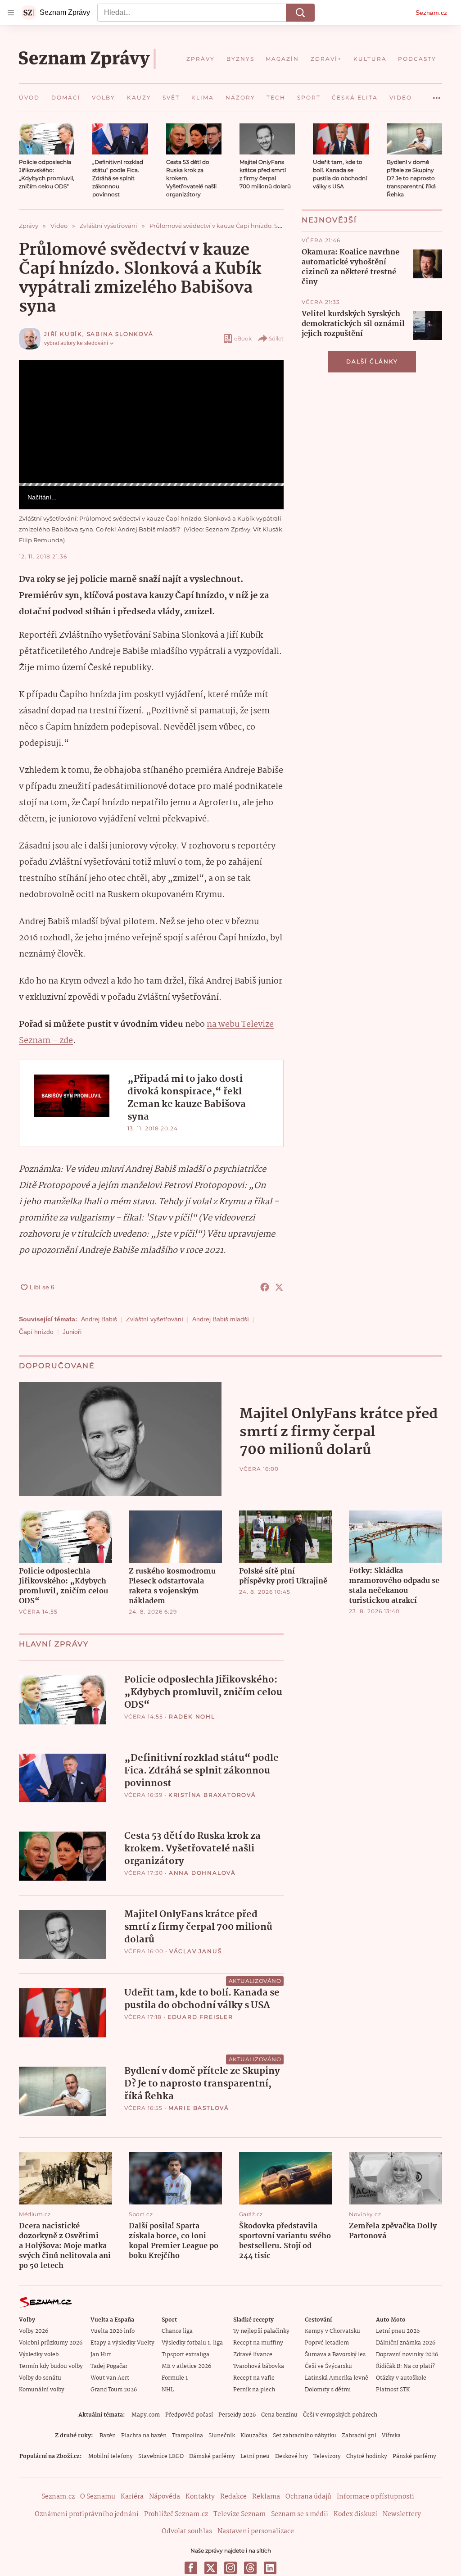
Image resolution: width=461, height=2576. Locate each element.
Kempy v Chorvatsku (332, 2331)
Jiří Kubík (63, 334)
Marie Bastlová (199, 2108)
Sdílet (276, 338)
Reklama (266, 2497)
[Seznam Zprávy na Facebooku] (191, 2568)
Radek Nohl (192, 1717)
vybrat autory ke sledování (76, 343)
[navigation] (11, 13)
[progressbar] (151, 485)
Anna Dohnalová (202, 1873)
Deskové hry (292, 2456)
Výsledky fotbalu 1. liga (192, 2343)
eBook (243, 338)
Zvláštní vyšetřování (155, 1319)
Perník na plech (254, 2390)
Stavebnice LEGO (161, 2456)
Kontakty (200, 2497)
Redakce (233, 2497)
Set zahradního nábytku (305, 2436)
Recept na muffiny (258, 2343)
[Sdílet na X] (279, 1287)
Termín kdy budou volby (51, 2366)
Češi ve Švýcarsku (328, 2366)
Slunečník (222, 2436)
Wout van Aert (110, 2378)
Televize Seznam (240, 2514)
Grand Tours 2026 (114, 2390)
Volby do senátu (40, 2378)
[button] (47, 139)
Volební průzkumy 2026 (51, 2343)
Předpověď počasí (189, 2415)
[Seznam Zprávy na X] (211, 2568)
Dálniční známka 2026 (406, 2343)
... (437, 95)
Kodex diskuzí (355, 2514)
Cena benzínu (279, 2415)
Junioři (72, 1332)
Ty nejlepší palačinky (261, 2331)
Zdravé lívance (253, 2355)
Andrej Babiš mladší (221, 1319)
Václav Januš (196, 1951)
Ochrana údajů (308, 2497)
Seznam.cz (431, 13)
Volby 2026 (34, 2331)
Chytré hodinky (367, 2456)
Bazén (108, 2436)
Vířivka (391, 2436)
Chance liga (177, 2331)
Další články (372, 361)
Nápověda (165, 2497)
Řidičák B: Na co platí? (405, 2366)
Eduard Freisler (200, 2017)
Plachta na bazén (144, 2436)
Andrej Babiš (99, 1319)
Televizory (327, 2456)
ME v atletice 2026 (186, 2366)
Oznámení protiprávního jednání (87, 2514)
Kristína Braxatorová (212, 1795)
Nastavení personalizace (256, 2531)
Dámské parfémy (212, 2456)
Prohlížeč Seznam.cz (176, 2514)
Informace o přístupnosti (375, 2497)
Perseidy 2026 (237, 2415)
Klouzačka (254, 2436)
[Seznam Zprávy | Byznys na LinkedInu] (270, 2568)
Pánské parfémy (414, 2456)
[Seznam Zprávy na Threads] (250, 2568)
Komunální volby (42, 2390)
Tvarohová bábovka (259, 2366)
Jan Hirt (101, 2355)
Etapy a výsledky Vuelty (122, 2343)
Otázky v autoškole (401, 2378)
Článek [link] (36, 384)
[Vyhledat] (300, 13)
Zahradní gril (359, 2436)
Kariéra (132, 2497)
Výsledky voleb (39, 2355)
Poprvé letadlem (327, 2343)
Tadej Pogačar (109, 2366)
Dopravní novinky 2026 (407, 2355)
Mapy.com (146, 2415)
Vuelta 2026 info (113, 2331)
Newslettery (402, 2514)
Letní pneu (255, 2456)
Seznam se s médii (300, 2514)
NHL (168, 2390)
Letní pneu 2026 (398, 2331)
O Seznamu (98, 2497)
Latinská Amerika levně (337, 2378)
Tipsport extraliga (185, 2355)
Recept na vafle (254, 2378)
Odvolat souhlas (187, 2531)
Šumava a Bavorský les (335, 2355)
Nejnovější (329, 220)
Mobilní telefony (111, 2456)
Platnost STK (393, 2390)
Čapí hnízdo (36, 1332)
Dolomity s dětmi (328, 2390)
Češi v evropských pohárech (340, 2415)
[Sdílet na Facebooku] (265, 1287)
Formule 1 (175, 2378)
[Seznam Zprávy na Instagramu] (230, 2568)
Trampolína (188, 2436)
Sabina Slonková (120, 334)
